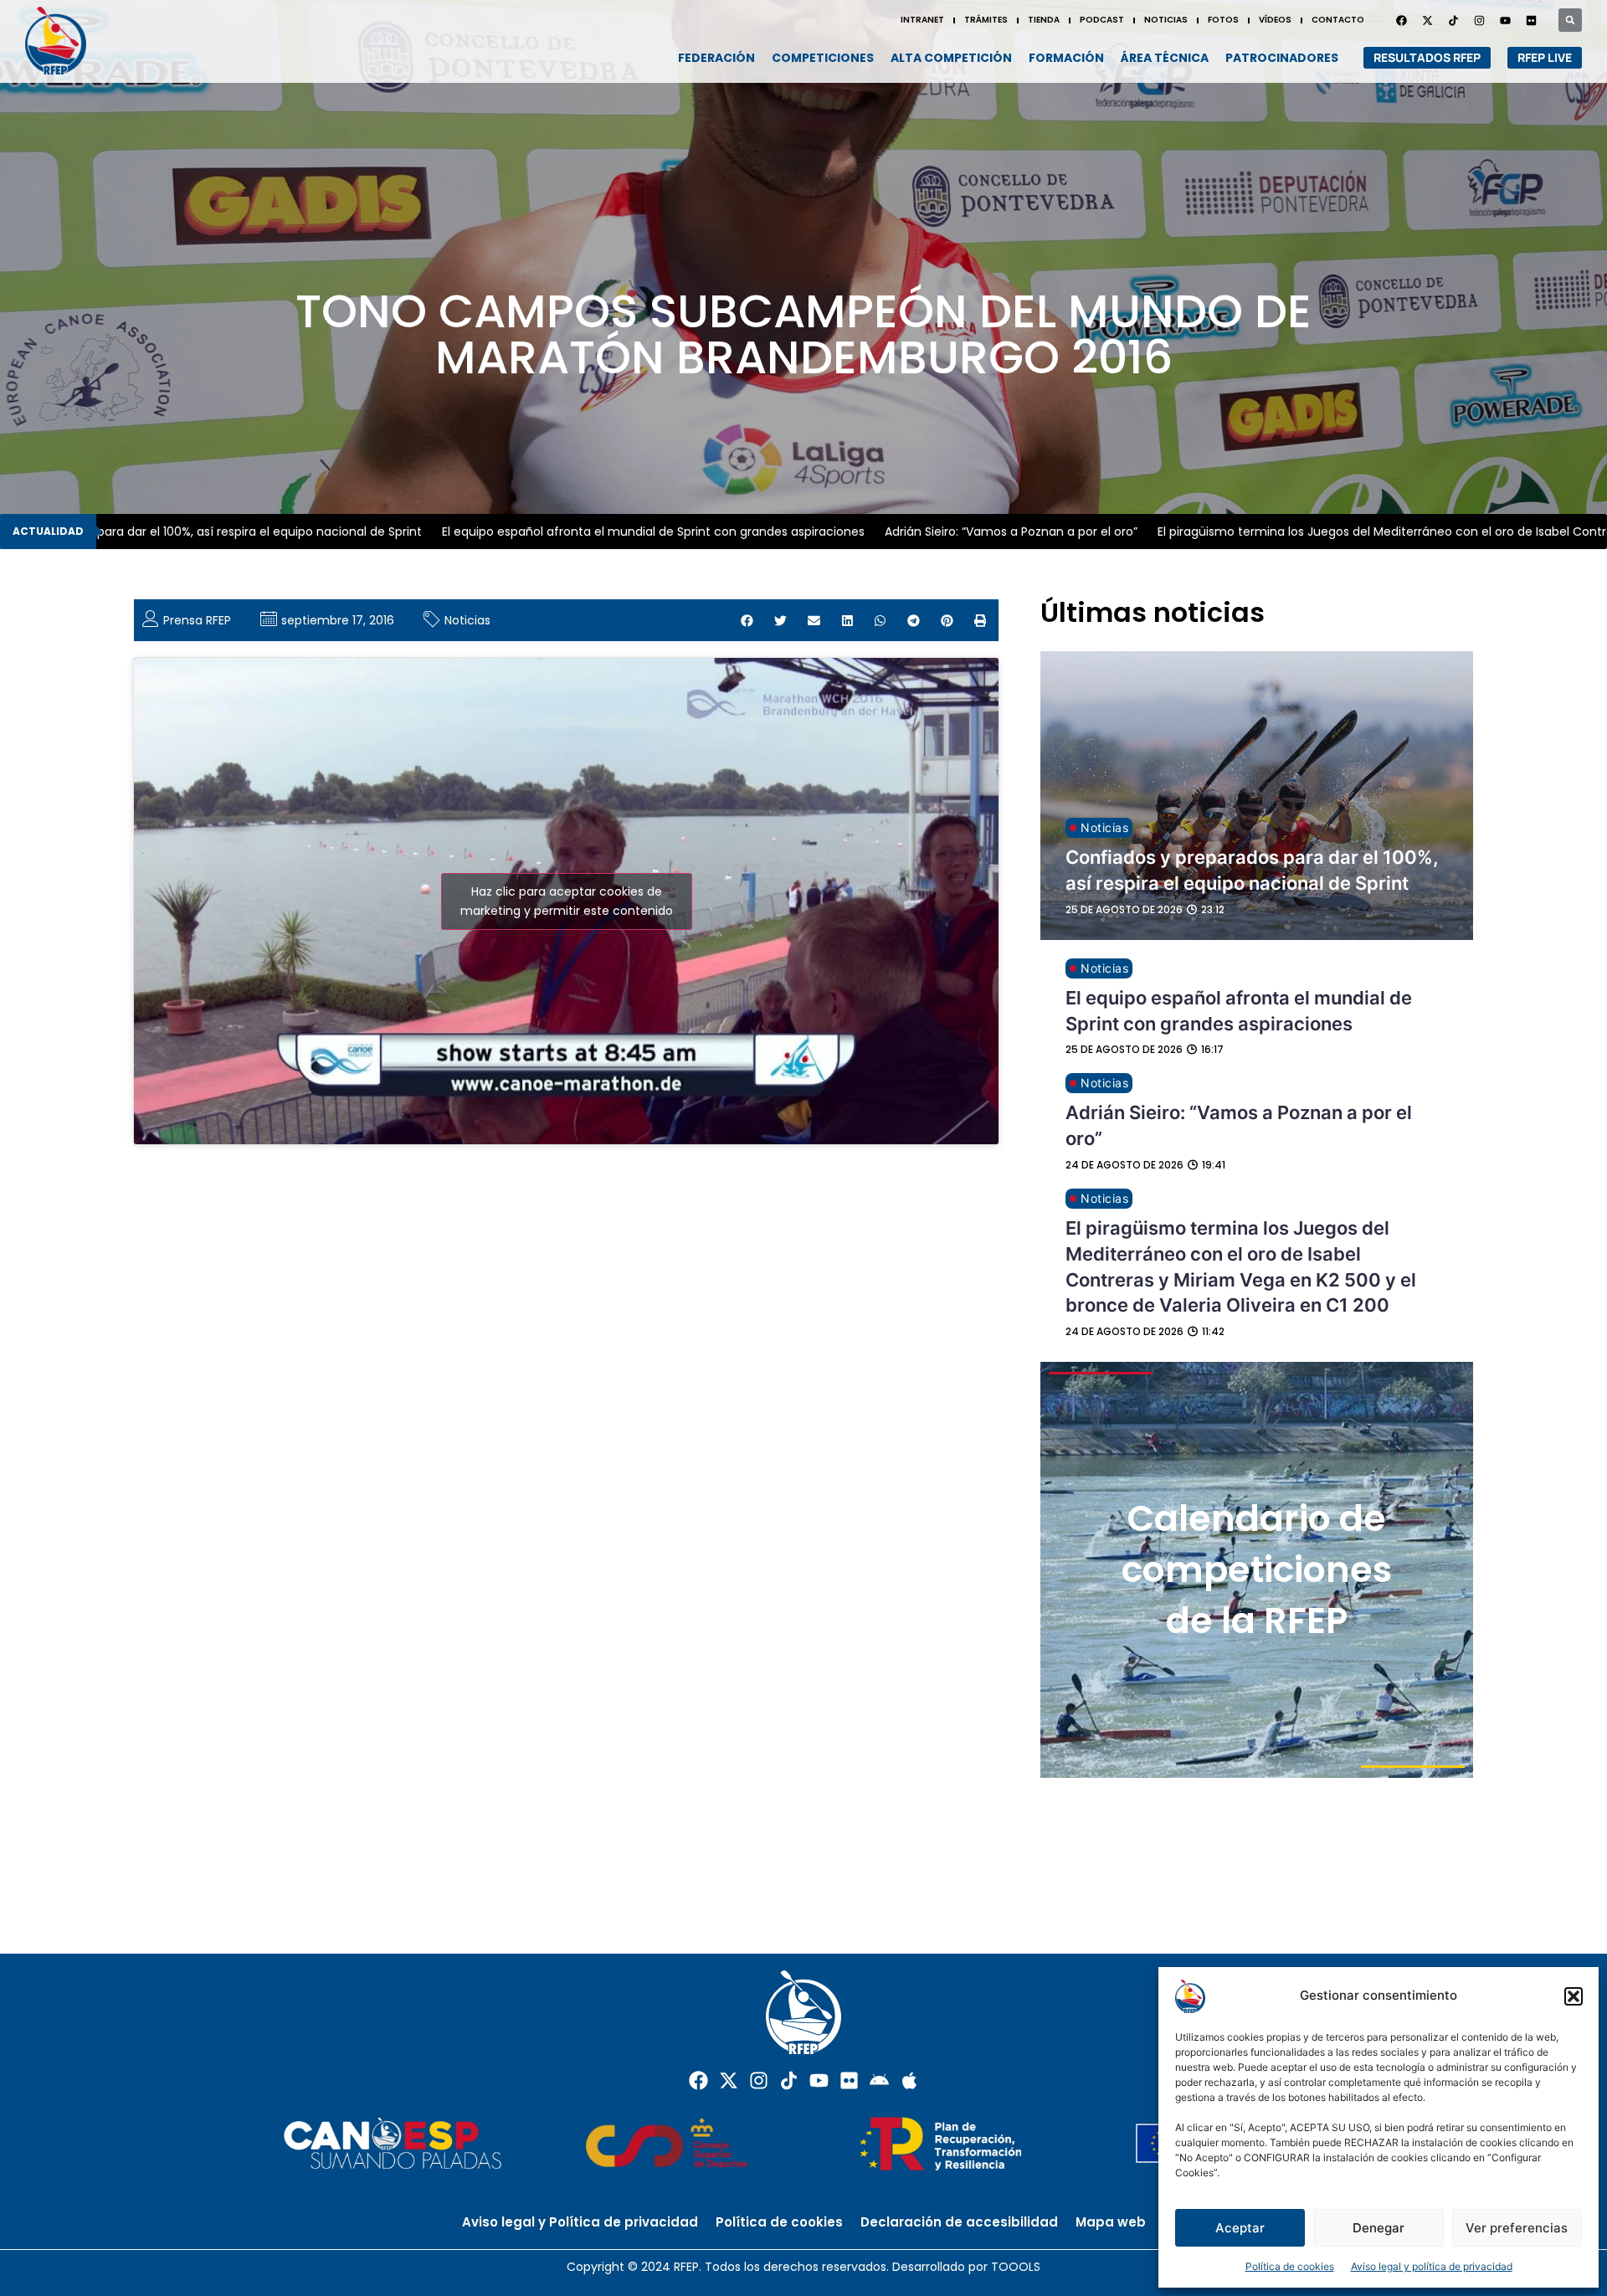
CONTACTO (1338, 20)
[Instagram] (1479, 20)
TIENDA (1044, 20)
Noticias (467, 620)
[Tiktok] (789, 2080)
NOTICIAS (1166, 20)
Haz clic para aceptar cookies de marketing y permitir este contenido (567, 901)
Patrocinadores (1282, 58)
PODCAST (1102, 20)
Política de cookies (1290, 2266)
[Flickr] (849, 2080)
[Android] (879, 2080)
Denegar (1379, 2228)
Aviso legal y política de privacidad (1432, 2266)
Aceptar (1240, 2228)
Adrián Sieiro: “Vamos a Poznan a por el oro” (950, 532)
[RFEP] (63, 41)
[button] (1574, 1996)
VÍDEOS (1275, 20)
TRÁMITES (986, 20)
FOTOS (1223, 20)
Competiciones (823, 58)
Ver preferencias (1517, 2228)
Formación (1066, 58)
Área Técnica (1165, 58)
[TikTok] (1453, 20)
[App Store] (909, 2080)
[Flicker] (1531, 20)
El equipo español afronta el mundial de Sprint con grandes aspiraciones (592, 532)
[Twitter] (1427, 20)
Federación (716, 58)
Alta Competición (951, 58)
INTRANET (922, 20)
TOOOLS (1016, 2267)
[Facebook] (1401, 20)
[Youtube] (1505, 20)
